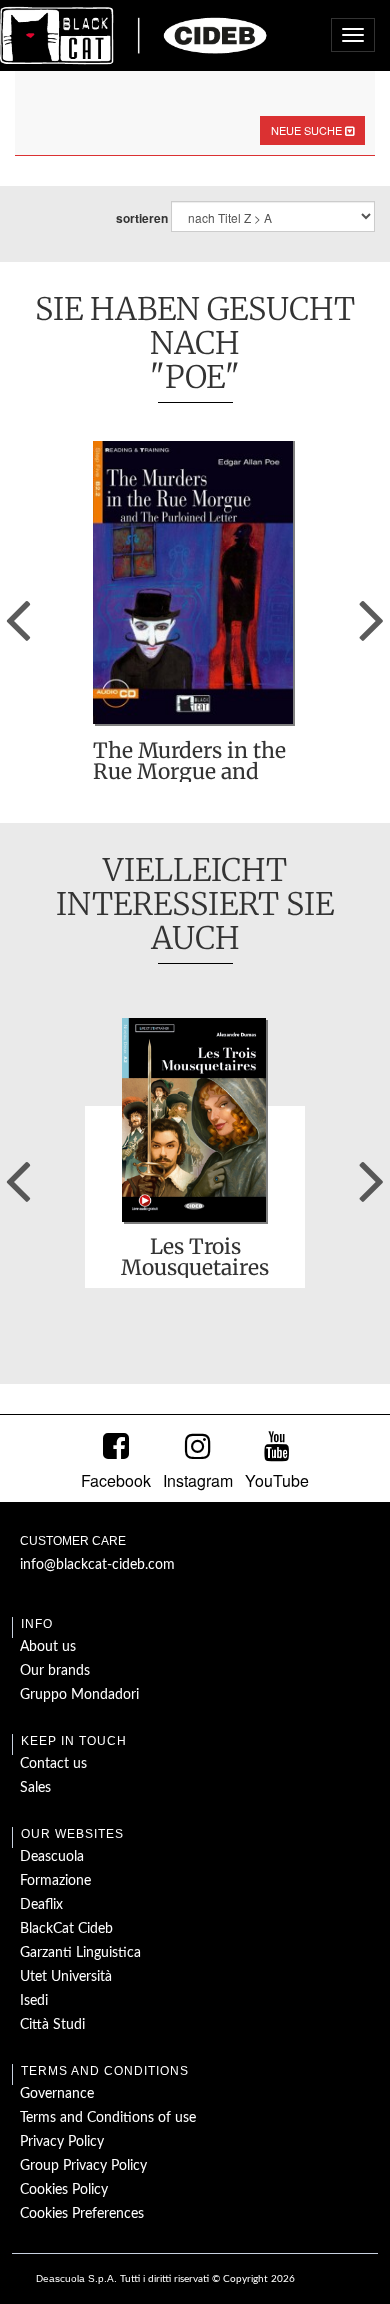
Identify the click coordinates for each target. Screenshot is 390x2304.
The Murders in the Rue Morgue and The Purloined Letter (189, 761)
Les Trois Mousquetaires (195, 1257)
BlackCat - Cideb (134, 35)
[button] (18, 613)
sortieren (142, 218)
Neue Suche (308, 130)
